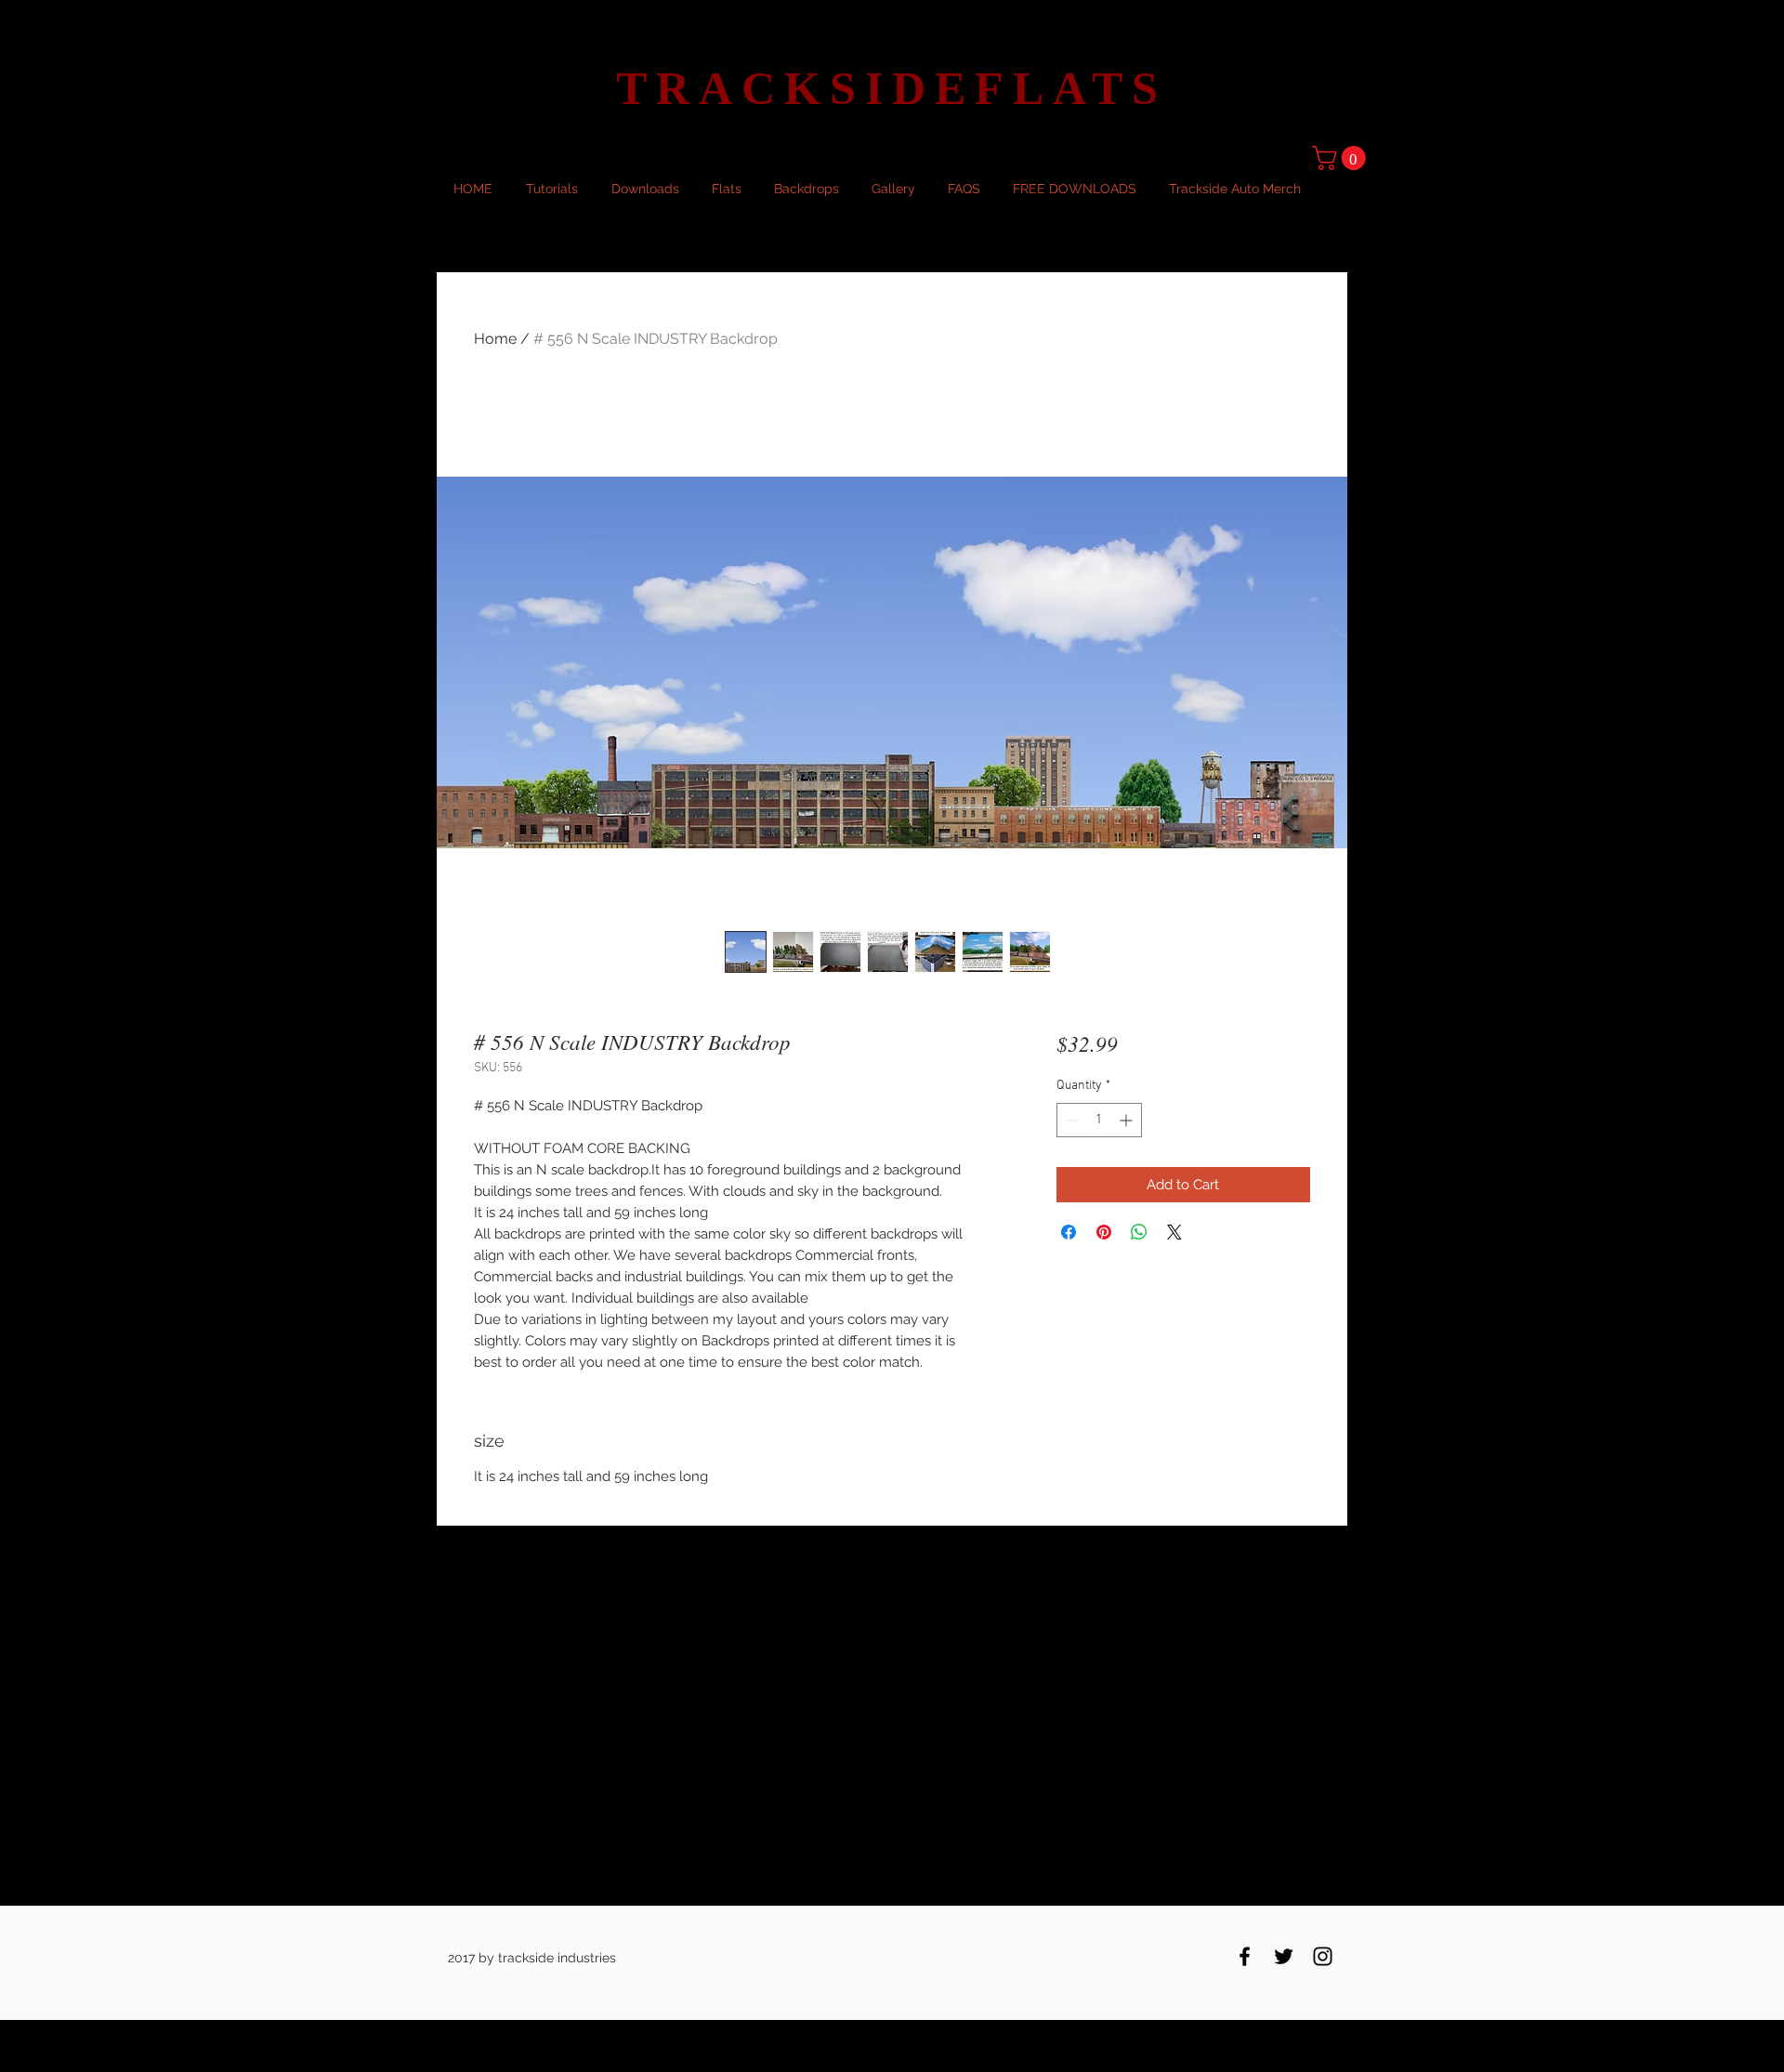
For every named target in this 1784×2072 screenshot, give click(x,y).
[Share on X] (1174, 1232)
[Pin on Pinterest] (1104, 1232)
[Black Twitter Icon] (1284, 1956)
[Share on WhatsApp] (1139, 1232)
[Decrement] (1071, 1120)
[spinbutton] (1099, 1120)
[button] (1342, 158)
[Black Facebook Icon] (1245, 1956)
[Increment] (1128, 1120)
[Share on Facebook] (1069, 1232)
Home (495, 339)
